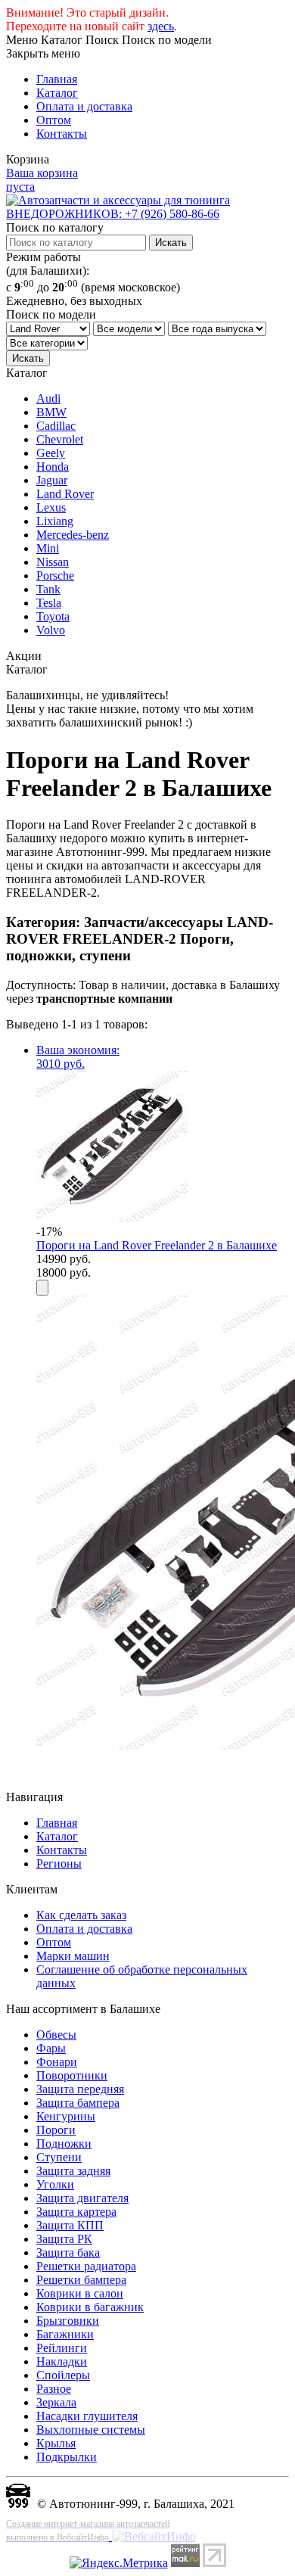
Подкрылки (67, 2457)
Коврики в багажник (90, 2307)
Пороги (56, 2130)
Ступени (59, 2157)
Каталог (57, 93)
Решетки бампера (81, 2280)
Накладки (62, 2361)
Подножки (64, 2144)
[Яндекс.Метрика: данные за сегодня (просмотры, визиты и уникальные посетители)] (119, 2563)
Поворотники (72, 2075)
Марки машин (73, 1956)
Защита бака (68, 2252)
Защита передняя (80, 2089)
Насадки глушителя (87, 2416)
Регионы (59, 1864)
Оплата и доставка (84, 106)
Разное (54, 2389)
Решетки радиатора (86, 2266)
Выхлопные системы (91, 2430)
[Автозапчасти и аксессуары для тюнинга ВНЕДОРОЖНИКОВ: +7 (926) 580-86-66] (147, 214)
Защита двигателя (82, 2198)
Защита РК (64, 2239)
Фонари (57, 2062)
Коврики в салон (80, 2293)
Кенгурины (66, 2116)
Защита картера (76, 2212)
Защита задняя (73, 2171)
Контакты (62, 134)
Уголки (55, 2184)
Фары (51, 2048)
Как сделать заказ (81, 1915)
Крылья (56, 2443)
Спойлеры (63, 2375)
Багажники (65, 2334)
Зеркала (56, 2402)
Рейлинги (62, 2348)
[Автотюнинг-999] (18, 2504)
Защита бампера (78, 2103)
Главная (57, 79)
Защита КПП (70, 2225)
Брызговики (68, 2321)
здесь (161, 26)
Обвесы (56, 2035)
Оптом (54, 120)
